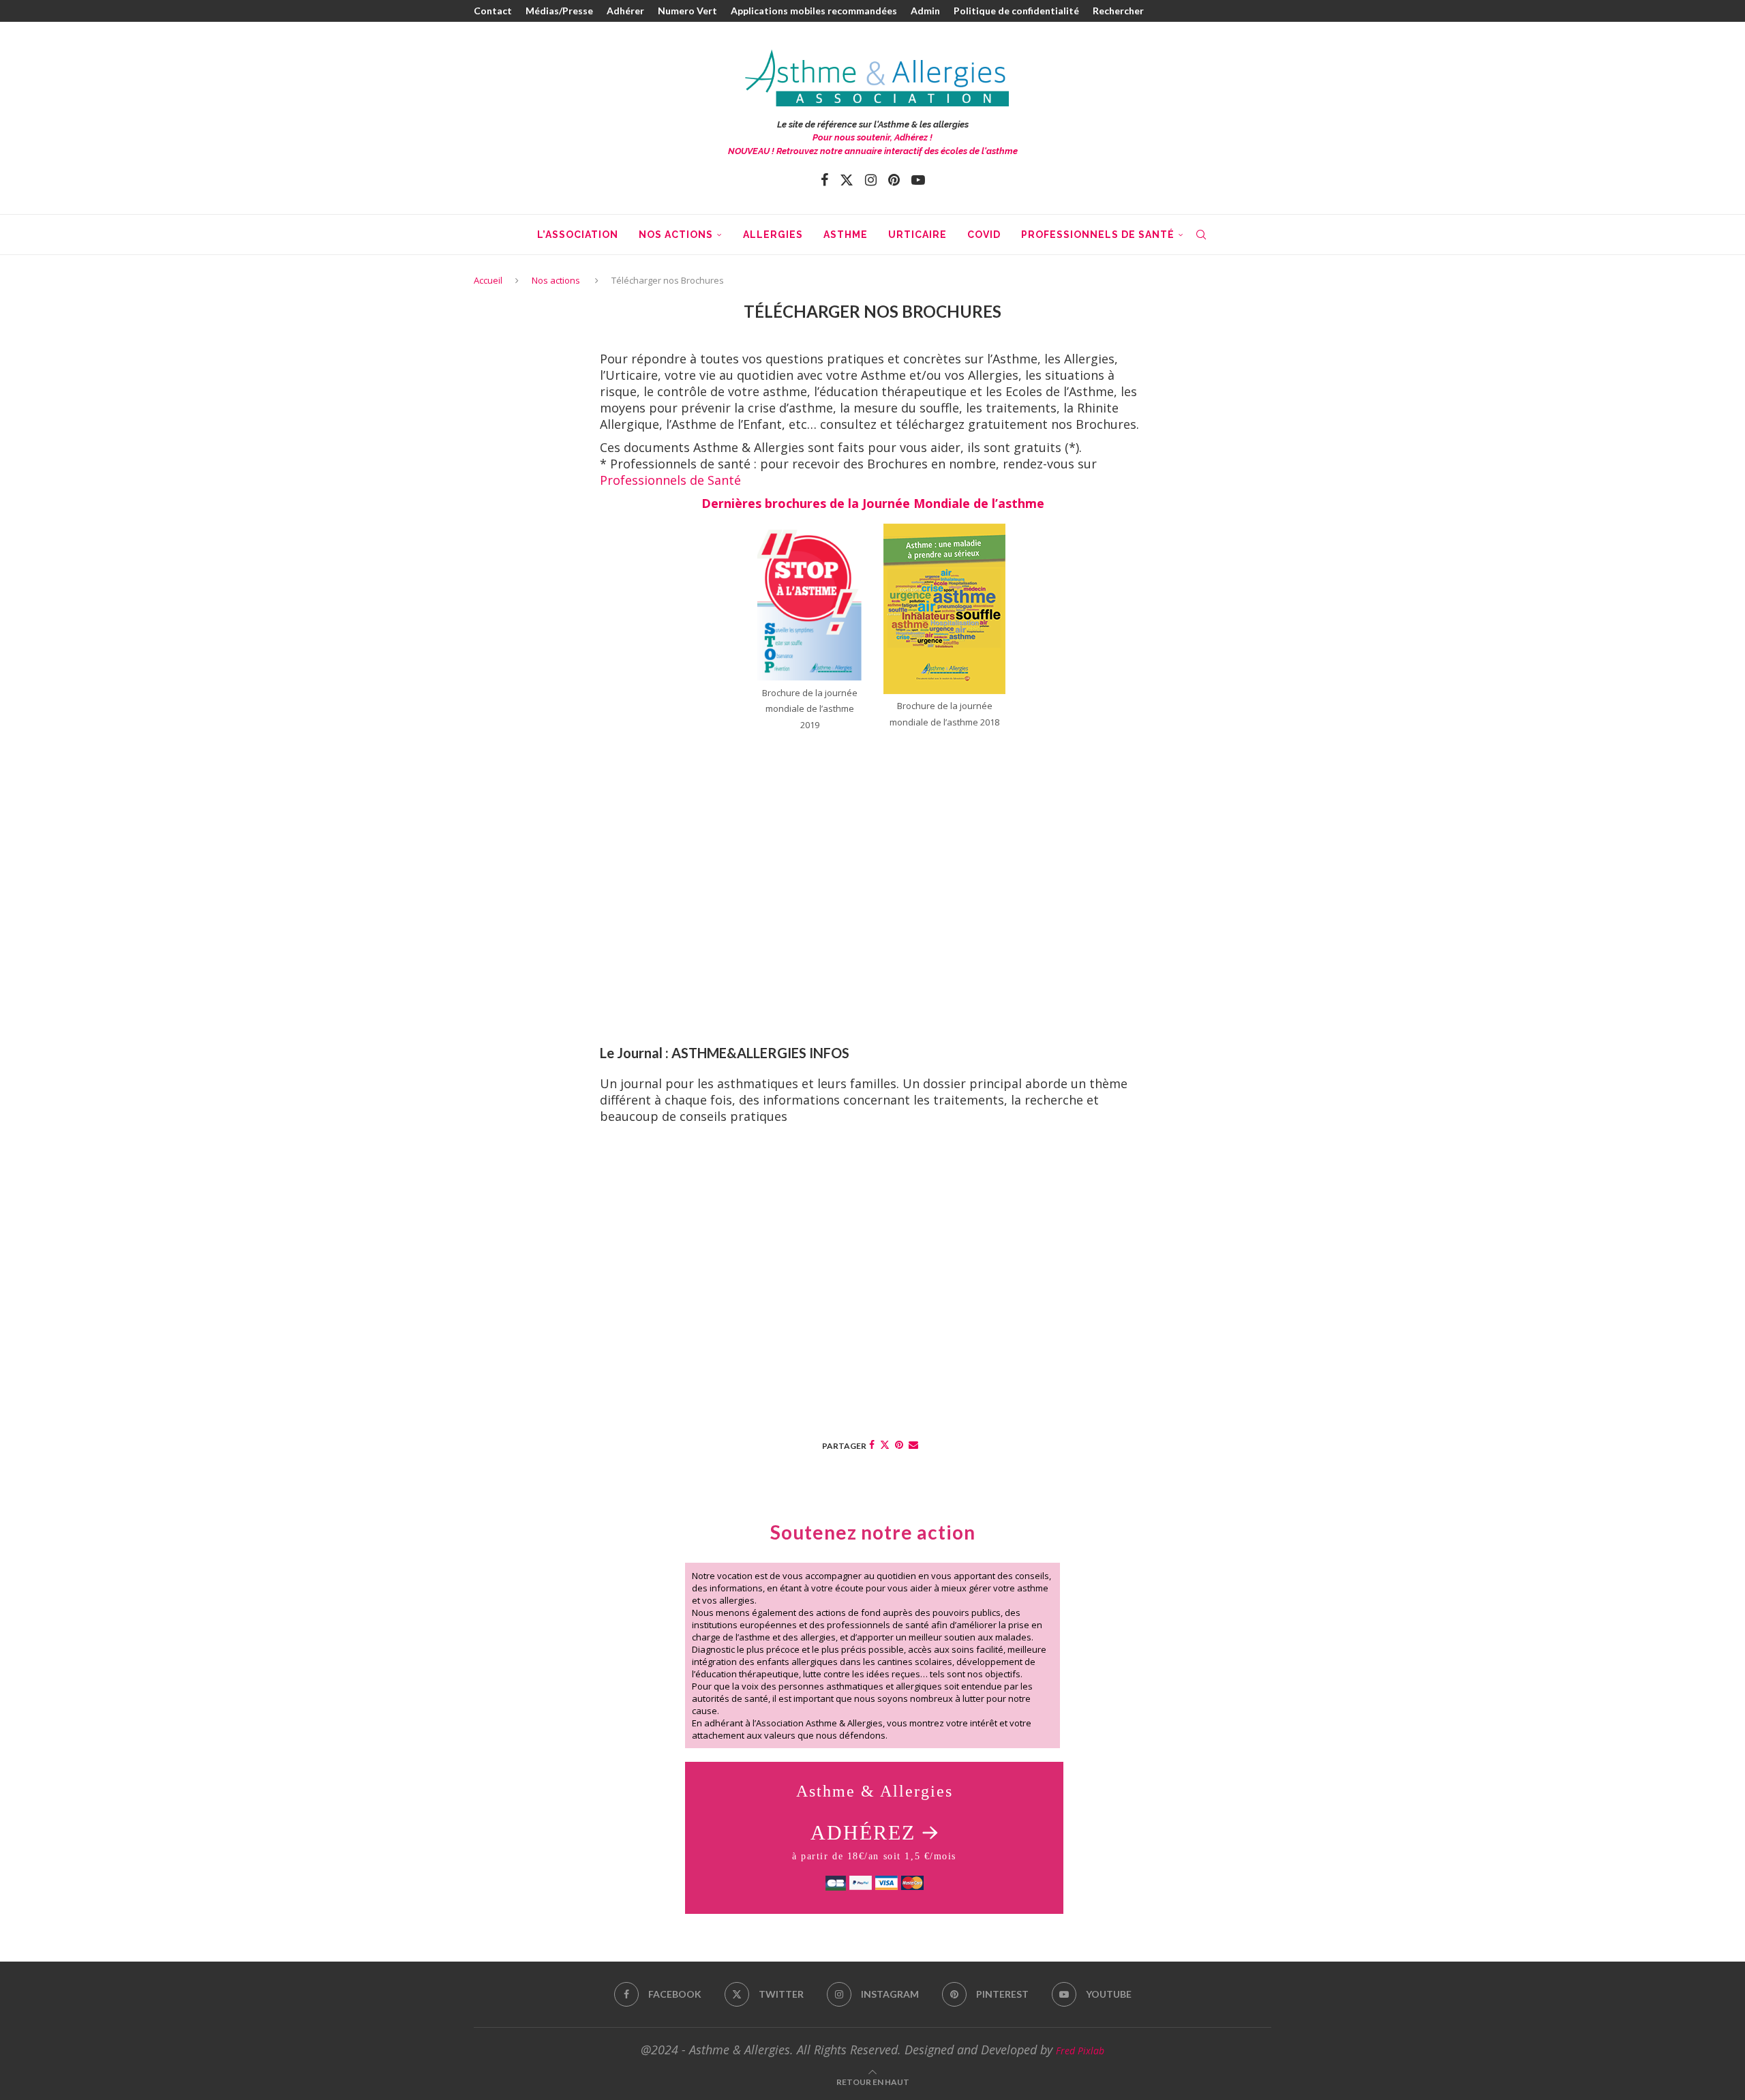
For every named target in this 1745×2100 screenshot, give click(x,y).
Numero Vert (687, 11)
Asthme (846, 235)
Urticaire (917, 235)
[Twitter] (847, 180)
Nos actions (676, 235)
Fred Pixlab (1080, 2051)
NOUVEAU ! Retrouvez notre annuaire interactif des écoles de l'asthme (873, 151)
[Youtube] (918, 180)
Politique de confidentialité (1016, 11)
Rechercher (1118, 11)
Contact (493, 11)
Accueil (488, 280)
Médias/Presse (559, 11)
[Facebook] (824, 180)
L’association (578, 235)
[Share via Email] (913, 1444)
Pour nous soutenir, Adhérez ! (872, 137)
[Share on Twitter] (885, 1444)
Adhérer (625, 11)
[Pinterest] (894, 180)
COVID (984, 235)
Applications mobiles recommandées (814, 11)
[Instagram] (871, 180)
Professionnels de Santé (670, 480)
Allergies (773, 235)
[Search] (1201, 235)
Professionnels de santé (1098, 235)
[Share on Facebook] (872, 1444)
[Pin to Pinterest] (899, 1444)
